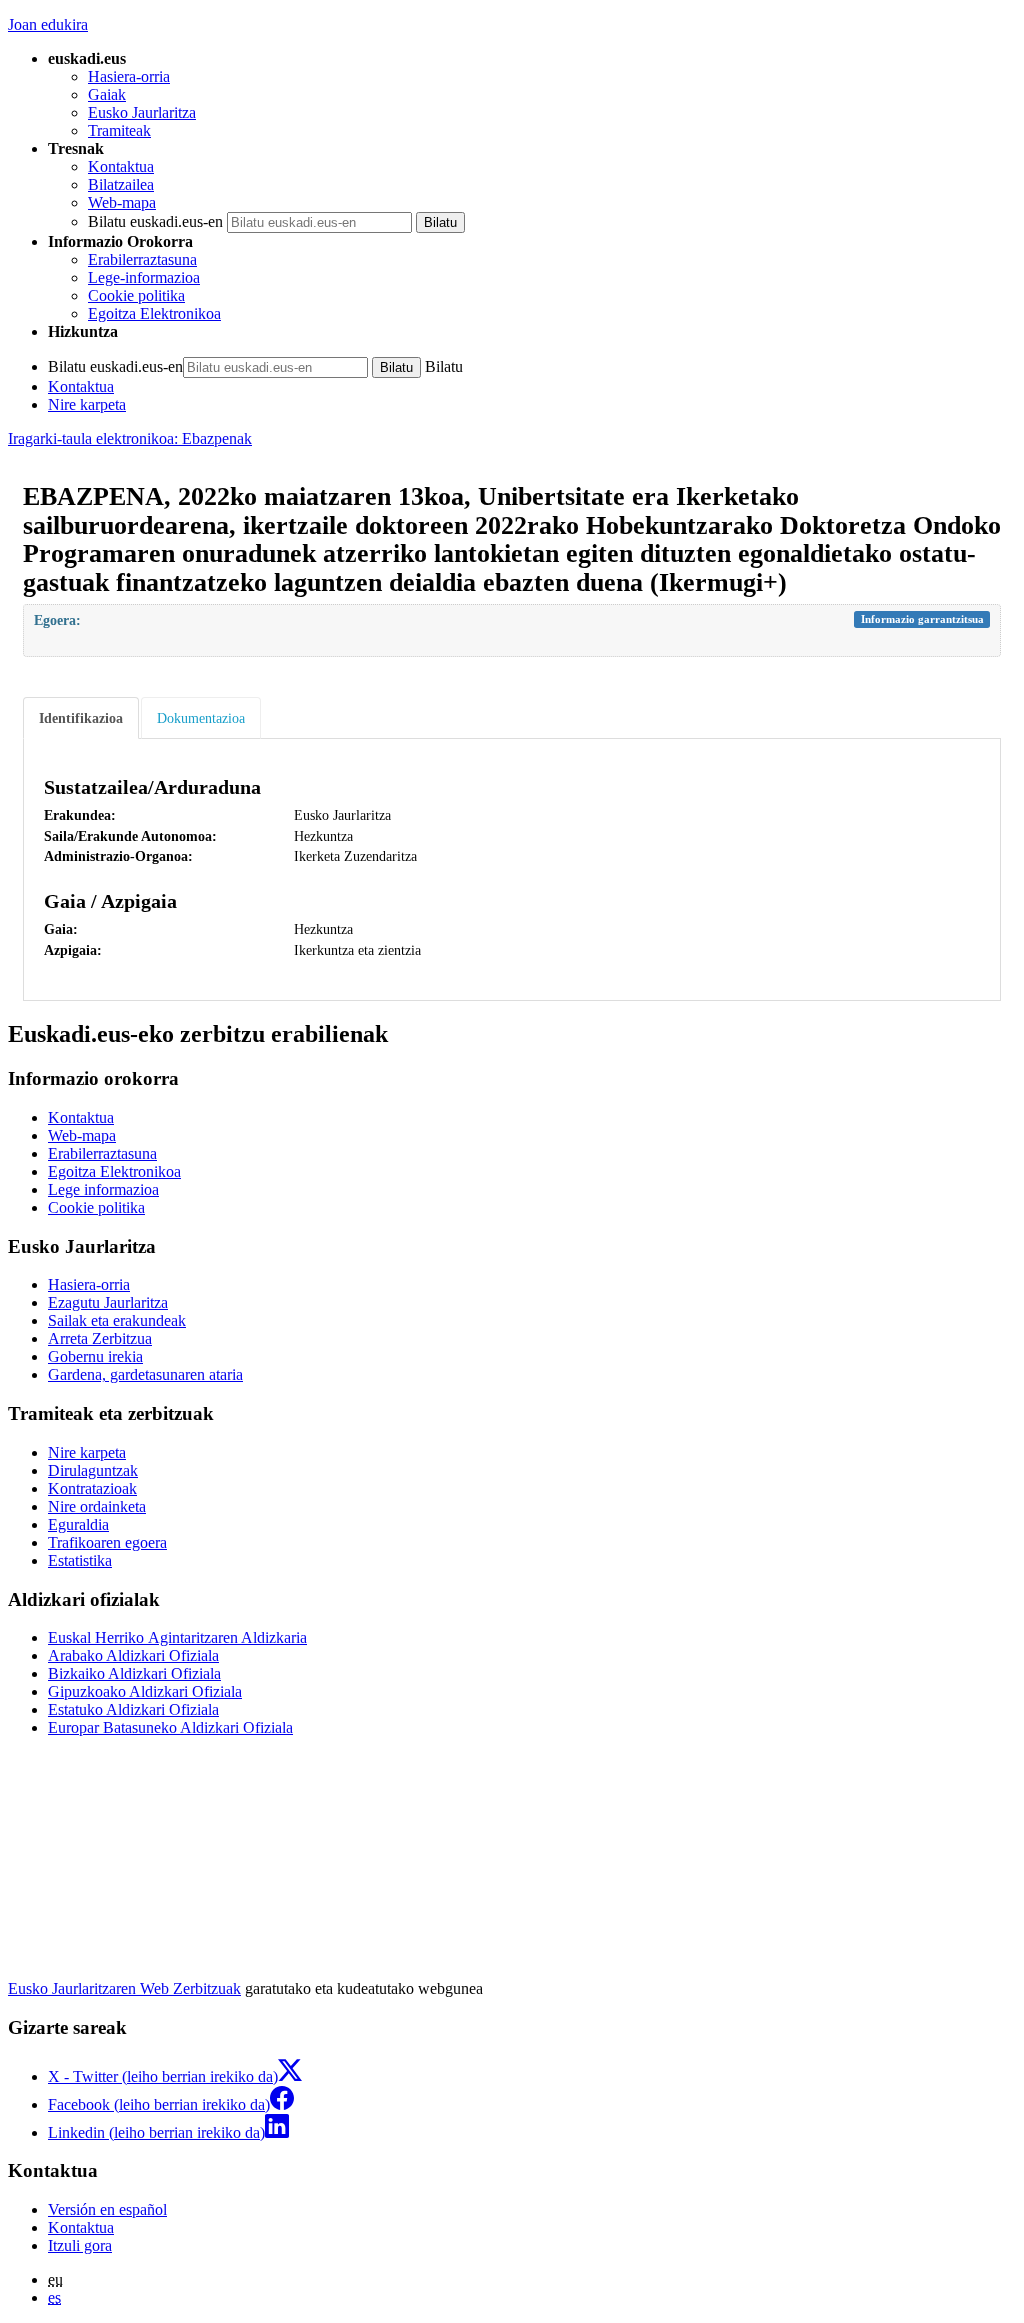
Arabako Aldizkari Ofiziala (133, 1655)
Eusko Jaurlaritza (142, 112)
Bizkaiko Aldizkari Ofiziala (134, 1673)
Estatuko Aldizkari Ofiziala (133, 1709)
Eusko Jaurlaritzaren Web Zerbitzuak (124, 1988)
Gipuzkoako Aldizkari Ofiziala (145, 1691)
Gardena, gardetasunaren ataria (145, 1374)
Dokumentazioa (201, 718)
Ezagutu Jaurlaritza (108, 1302)
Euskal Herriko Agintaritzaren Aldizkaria (177, 1637)
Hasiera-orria (129, 76)
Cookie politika (136, 295)
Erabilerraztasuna (142, 259)
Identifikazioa (81, 718)
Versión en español (107, 2209)
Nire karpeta (87, 404)
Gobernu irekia (95, 1356)
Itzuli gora (80, 2245)
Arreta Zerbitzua (100, 1338)
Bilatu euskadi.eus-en (155, 221)
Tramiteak (119, 130)
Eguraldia (78, 1524)
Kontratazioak (92, 1488)
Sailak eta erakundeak (117, 1320)
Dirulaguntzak (93, 1470)
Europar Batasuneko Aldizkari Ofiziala (170, 1727)
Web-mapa (122, 202)
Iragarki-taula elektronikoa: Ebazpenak (130, 438)
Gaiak (107, 94)
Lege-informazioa (144, 277)
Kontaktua (121, 166)
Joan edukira (48, 24)
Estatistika (80, 1560)
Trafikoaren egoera (107, 1542)
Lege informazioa (103, 1189)
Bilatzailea (121, 184)
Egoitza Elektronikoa (154, 313)
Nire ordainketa (97, 1506)
